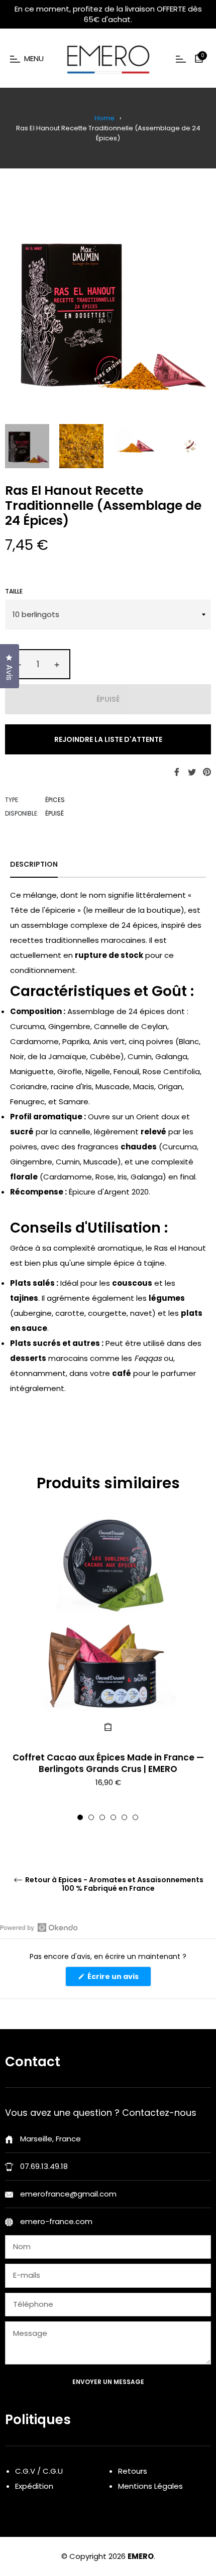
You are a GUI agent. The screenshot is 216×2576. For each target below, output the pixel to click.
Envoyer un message (108, 2382)
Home (104, 118)
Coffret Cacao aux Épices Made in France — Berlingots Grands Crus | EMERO (108, 1763)
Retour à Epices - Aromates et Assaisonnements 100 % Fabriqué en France (114, 1884)
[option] (108, 1668)
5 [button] (124, 1817)
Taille (14, 591)
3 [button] (102, 1817)
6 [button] (135, 1817)
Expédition (34, 2486)
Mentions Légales (150, 2486)
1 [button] (80, 1817)
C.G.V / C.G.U (39, 2471)
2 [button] (91, 1817)
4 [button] (113, 1817)
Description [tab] (34, 864)
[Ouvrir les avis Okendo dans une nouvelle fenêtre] (39, 1927)
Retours (133, 2471)
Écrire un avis (119, 1979)
